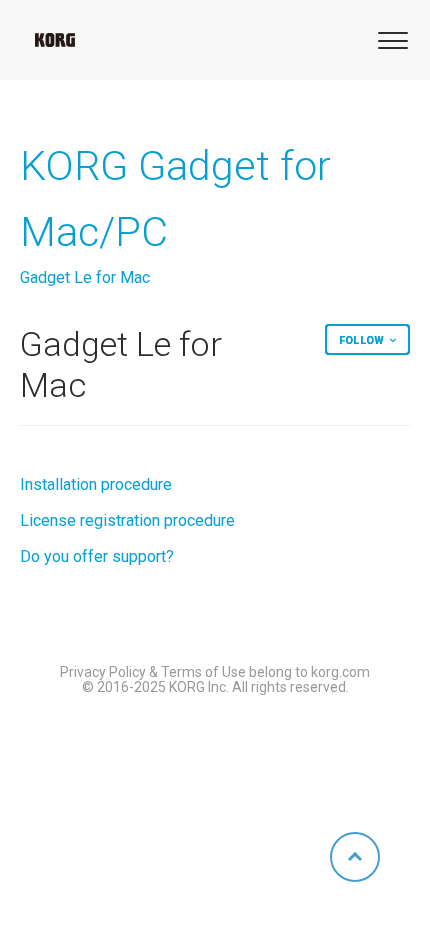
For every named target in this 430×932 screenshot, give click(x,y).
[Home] (55, 40)
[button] (390, 38)
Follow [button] (361, 340)
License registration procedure (127, 520)
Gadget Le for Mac (85, 277)
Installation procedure (96, 484)
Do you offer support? (97, 556)
